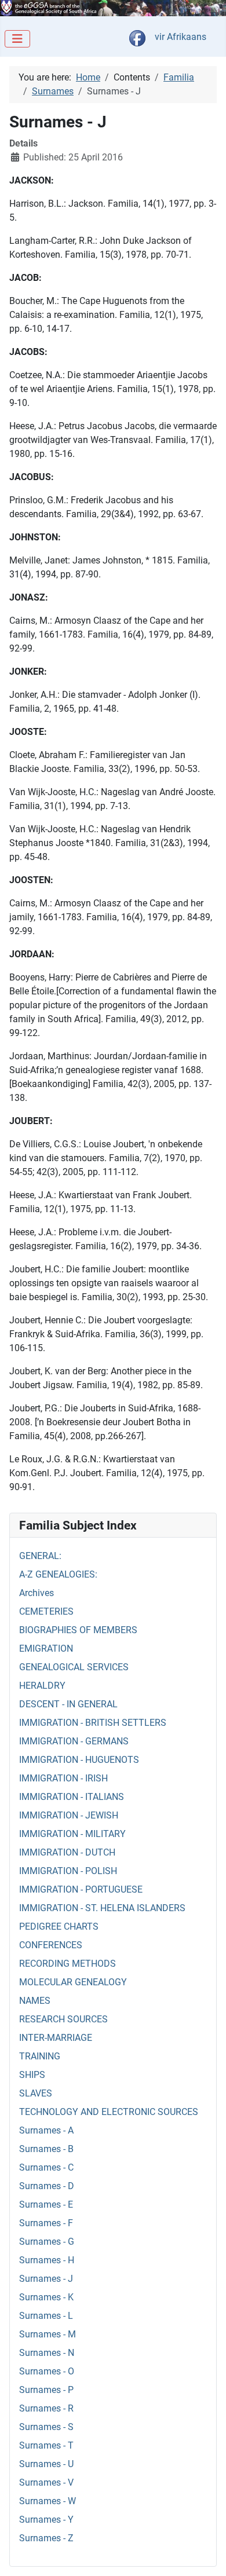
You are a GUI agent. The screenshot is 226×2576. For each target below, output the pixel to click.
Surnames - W (48, 2501)
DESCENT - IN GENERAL (68, 1704)
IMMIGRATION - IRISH (63, 1778)
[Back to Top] (206, 2555)
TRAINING (40, 2056)
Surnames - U (46, 2464)
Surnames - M (48, 2334)
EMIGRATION (46, 1649)
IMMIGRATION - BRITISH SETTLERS (93, 1723)
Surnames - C (46, 2167)
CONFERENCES (51, 1945)
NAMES (35, 2001)
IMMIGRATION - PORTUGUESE (81, 1889)
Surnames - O (47, 2371)
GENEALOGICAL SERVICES (74, 1667)
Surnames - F (46, 2223)
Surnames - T (46, 2445)
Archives (37, 1593)
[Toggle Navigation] (17, 39)
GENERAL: (40, 1556)
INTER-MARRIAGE (56, 2038)
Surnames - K (46, 2297)
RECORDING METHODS (68, 1964)
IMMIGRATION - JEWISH (69, 1815)
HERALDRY (42, 1686)
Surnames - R (46, 2408)
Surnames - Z (46, 2538)
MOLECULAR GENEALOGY (73, 1982)
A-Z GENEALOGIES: (58, 1574)
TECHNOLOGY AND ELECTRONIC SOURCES (109, 2112)
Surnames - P (46, 2390)
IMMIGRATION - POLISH (68, 1871)
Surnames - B (46, 2149)
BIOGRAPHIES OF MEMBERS (78, 1630)
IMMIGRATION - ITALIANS (72, 1797)
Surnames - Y (46, 2520)
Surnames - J (46, 2279)
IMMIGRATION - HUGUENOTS (79, 1760)
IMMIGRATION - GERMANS (74, 1741)
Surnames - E (46, 2204)
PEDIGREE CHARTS (59, 1926)
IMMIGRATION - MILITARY (72, 1834)
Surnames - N (47, 2353)
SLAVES (36, 2093)
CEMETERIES (46, 1611)
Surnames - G (47, 2242)
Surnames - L (46, 2316)
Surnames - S (46, 2427)
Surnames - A (46, 2130)
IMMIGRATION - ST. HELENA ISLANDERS (102, 1908)
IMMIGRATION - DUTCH (67, 1852)
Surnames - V (46, 2482)
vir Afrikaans (181, 37)
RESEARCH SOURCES (63, 2019)
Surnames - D (47, 2186)
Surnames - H (47, 2260)
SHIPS (32, 2075)
